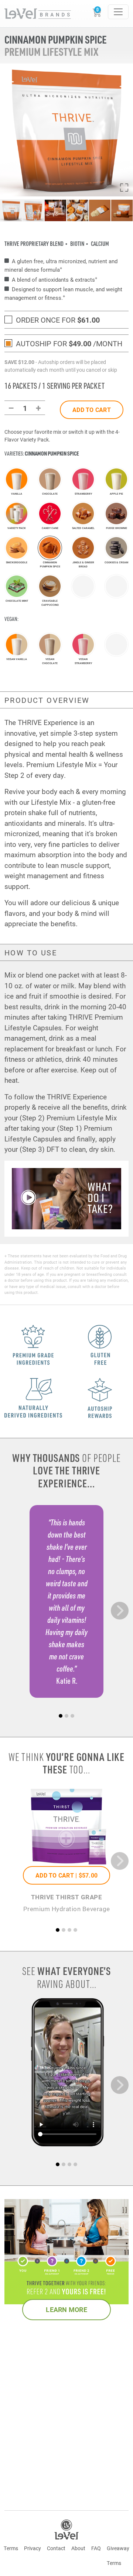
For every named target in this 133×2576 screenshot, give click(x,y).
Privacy (33, 2548)
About (78, 2548)
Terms (11, 2548)
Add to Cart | (66, 1875)
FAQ (96, 2548)
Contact (56, 2548)
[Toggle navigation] (118, 12)
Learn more (66, 2309)
